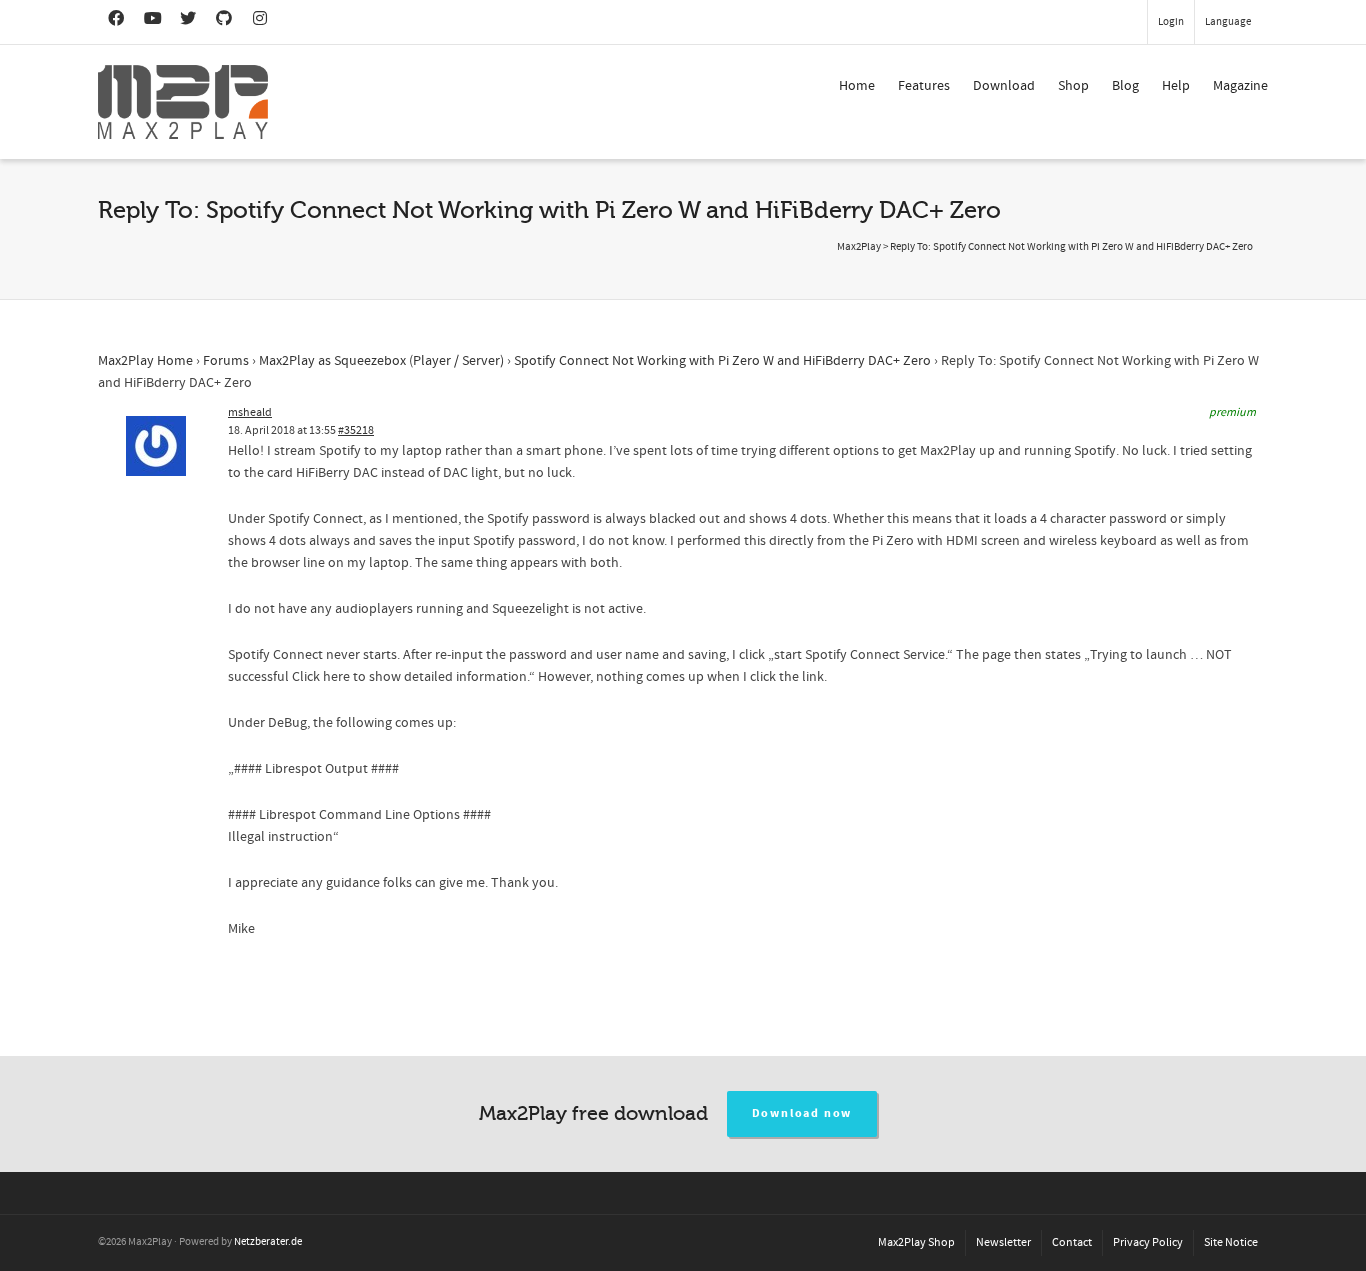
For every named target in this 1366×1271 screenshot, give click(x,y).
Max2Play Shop (916, 1242)
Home (857, 86)
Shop (1073, 86)
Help (1176, 86)
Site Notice (1231, 1242)
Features (924, 86)
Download (1004, 86)
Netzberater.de (268, 1242)
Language (1228, 22)
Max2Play (859, 247)
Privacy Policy (1148, 1242)
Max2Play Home (145, 361)
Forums (226, 361)
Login (1171, 22)
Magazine (1240, 86)
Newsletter (1003, 1242)
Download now (802, 1113)
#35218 (356, 430)
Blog (1125, 86)
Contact (1072, 1242)
